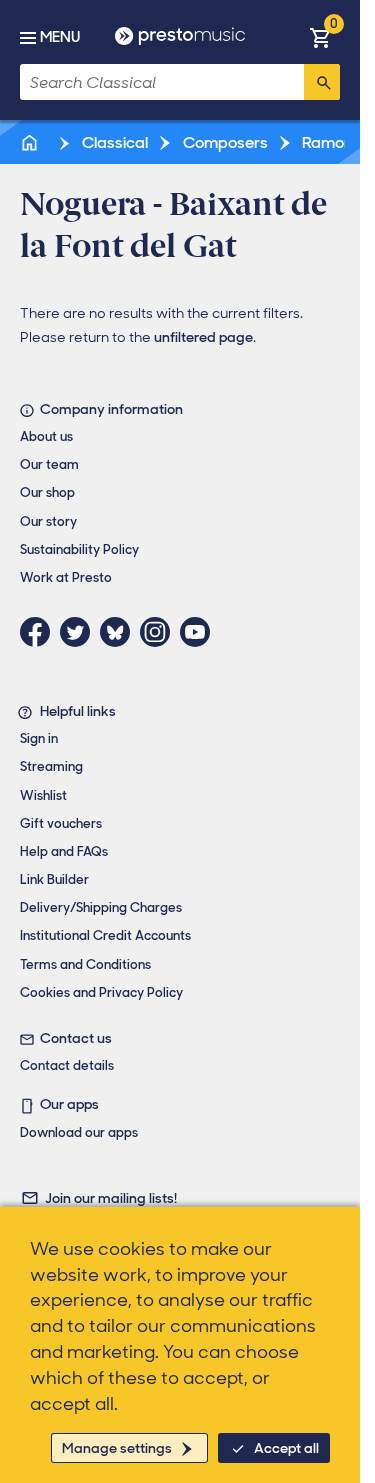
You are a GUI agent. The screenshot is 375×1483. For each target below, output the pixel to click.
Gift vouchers (61, 823)
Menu (60, 37)
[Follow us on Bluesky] (120, 632)
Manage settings (117, 1448)
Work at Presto (66, 577)
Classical (113, 142)
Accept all (286, 1448)
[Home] (31, 142)
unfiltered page (203, 337)
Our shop (47, 492)
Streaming (51, 766)
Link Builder (54, 879)
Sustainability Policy (79, 549)
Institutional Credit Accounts (105, 935)
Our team (49, 464)
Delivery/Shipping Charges (101, 907)
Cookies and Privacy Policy (101, 992)
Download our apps (79, 1132)
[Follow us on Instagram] (160, 632)
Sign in (39, 738)
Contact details (67, 1065)
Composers (224, 142)
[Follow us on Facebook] (40, 632)
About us (46, 436)
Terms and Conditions (85, 964)
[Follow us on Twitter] (80, 632)
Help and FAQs (64, 851)
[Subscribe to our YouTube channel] (200, 632)
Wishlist (43, 795)
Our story (48, 521)
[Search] (322, 82)
